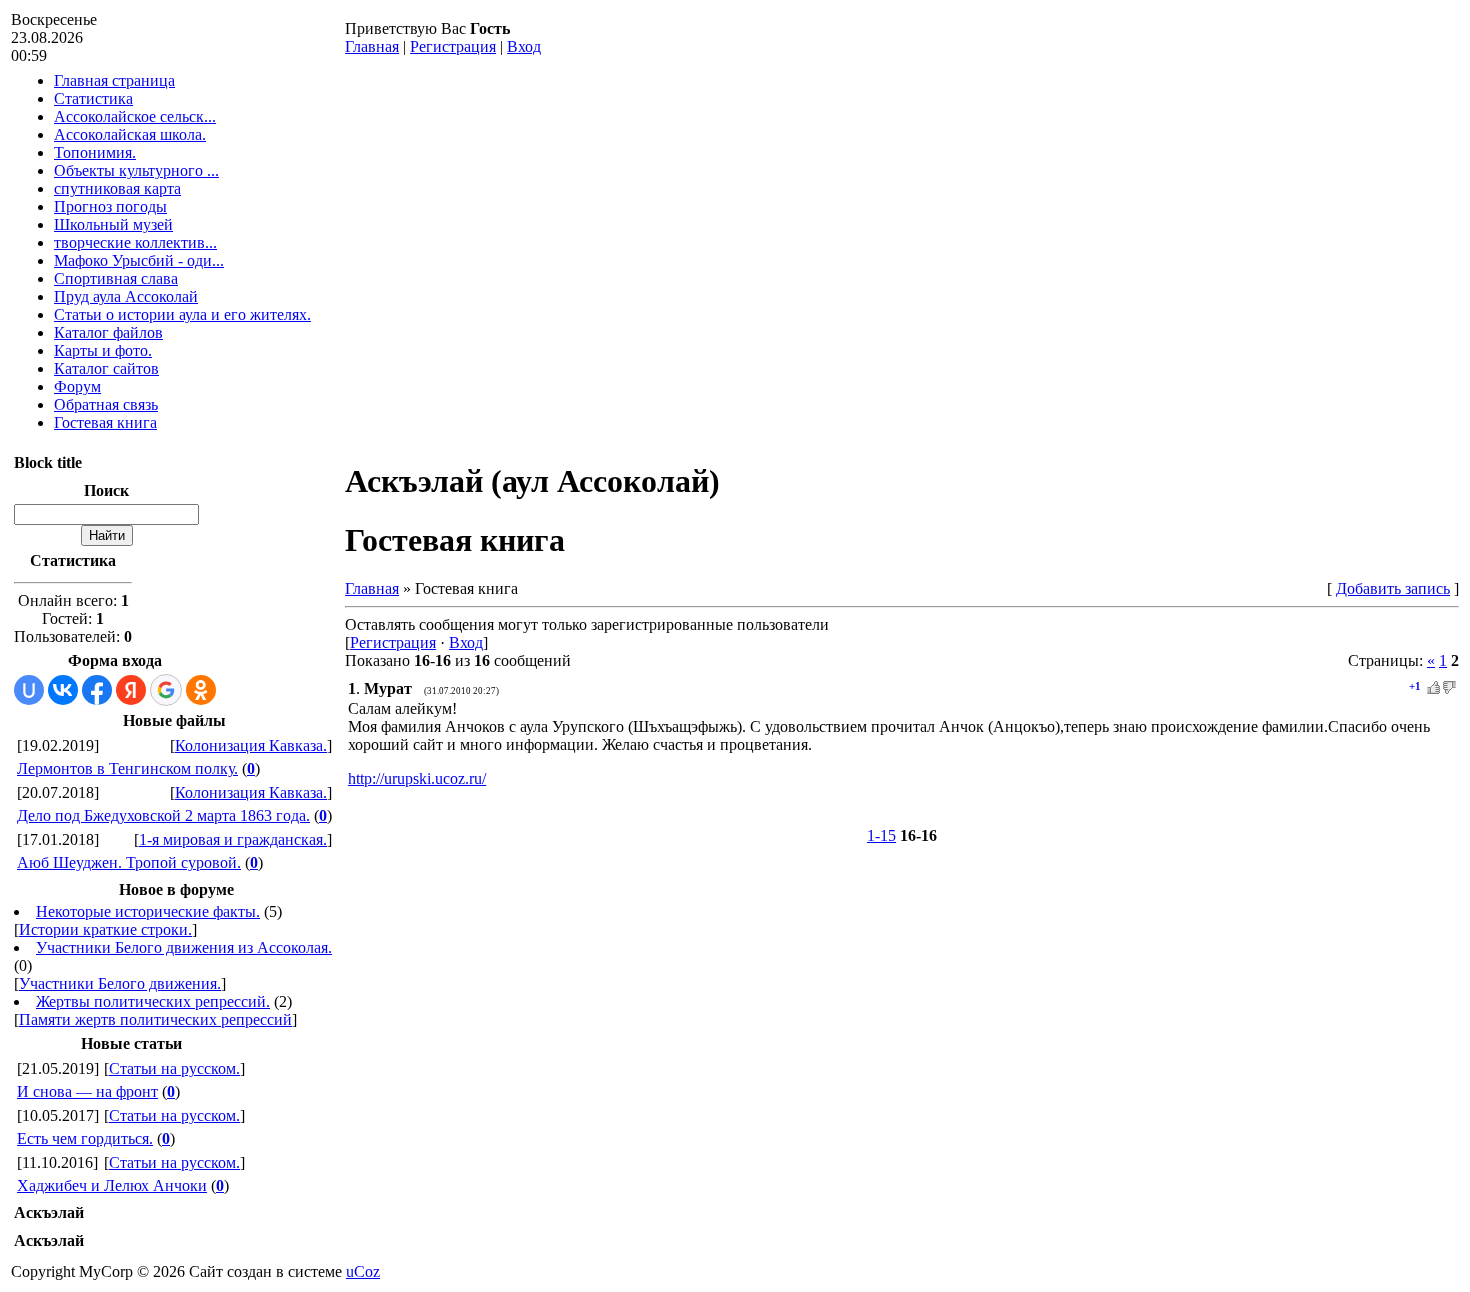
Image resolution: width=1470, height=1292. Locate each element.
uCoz (363, 1271)
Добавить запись (1393, 588)
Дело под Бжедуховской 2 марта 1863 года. (163, 815)
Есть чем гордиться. (85, 1138)
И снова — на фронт (87, 1091)
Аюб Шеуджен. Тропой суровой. (129, 862)
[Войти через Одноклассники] (201, 690)
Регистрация (453, 46)
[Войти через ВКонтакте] (63, 690)
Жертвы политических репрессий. (153, 1001)
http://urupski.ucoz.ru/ (417, 778)
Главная (372, 46)
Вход (524, 46)
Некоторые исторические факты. (148, 911)
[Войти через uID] (29, 690)
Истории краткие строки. (105, 929)
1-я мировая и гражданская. (233, 839)
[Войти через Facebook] (97, 690)
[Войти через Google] (166, 690)
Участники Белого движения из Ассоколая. (184, 947)
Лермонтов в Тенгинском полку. (127, 768)
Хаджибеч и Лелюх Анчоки (112, 1185)
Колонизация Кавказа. (251, 745)
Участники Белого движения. (120, 983)
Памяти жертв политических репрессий (155, 1019)
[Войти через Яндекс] (131, 690)
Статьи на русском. (174, 1068)
